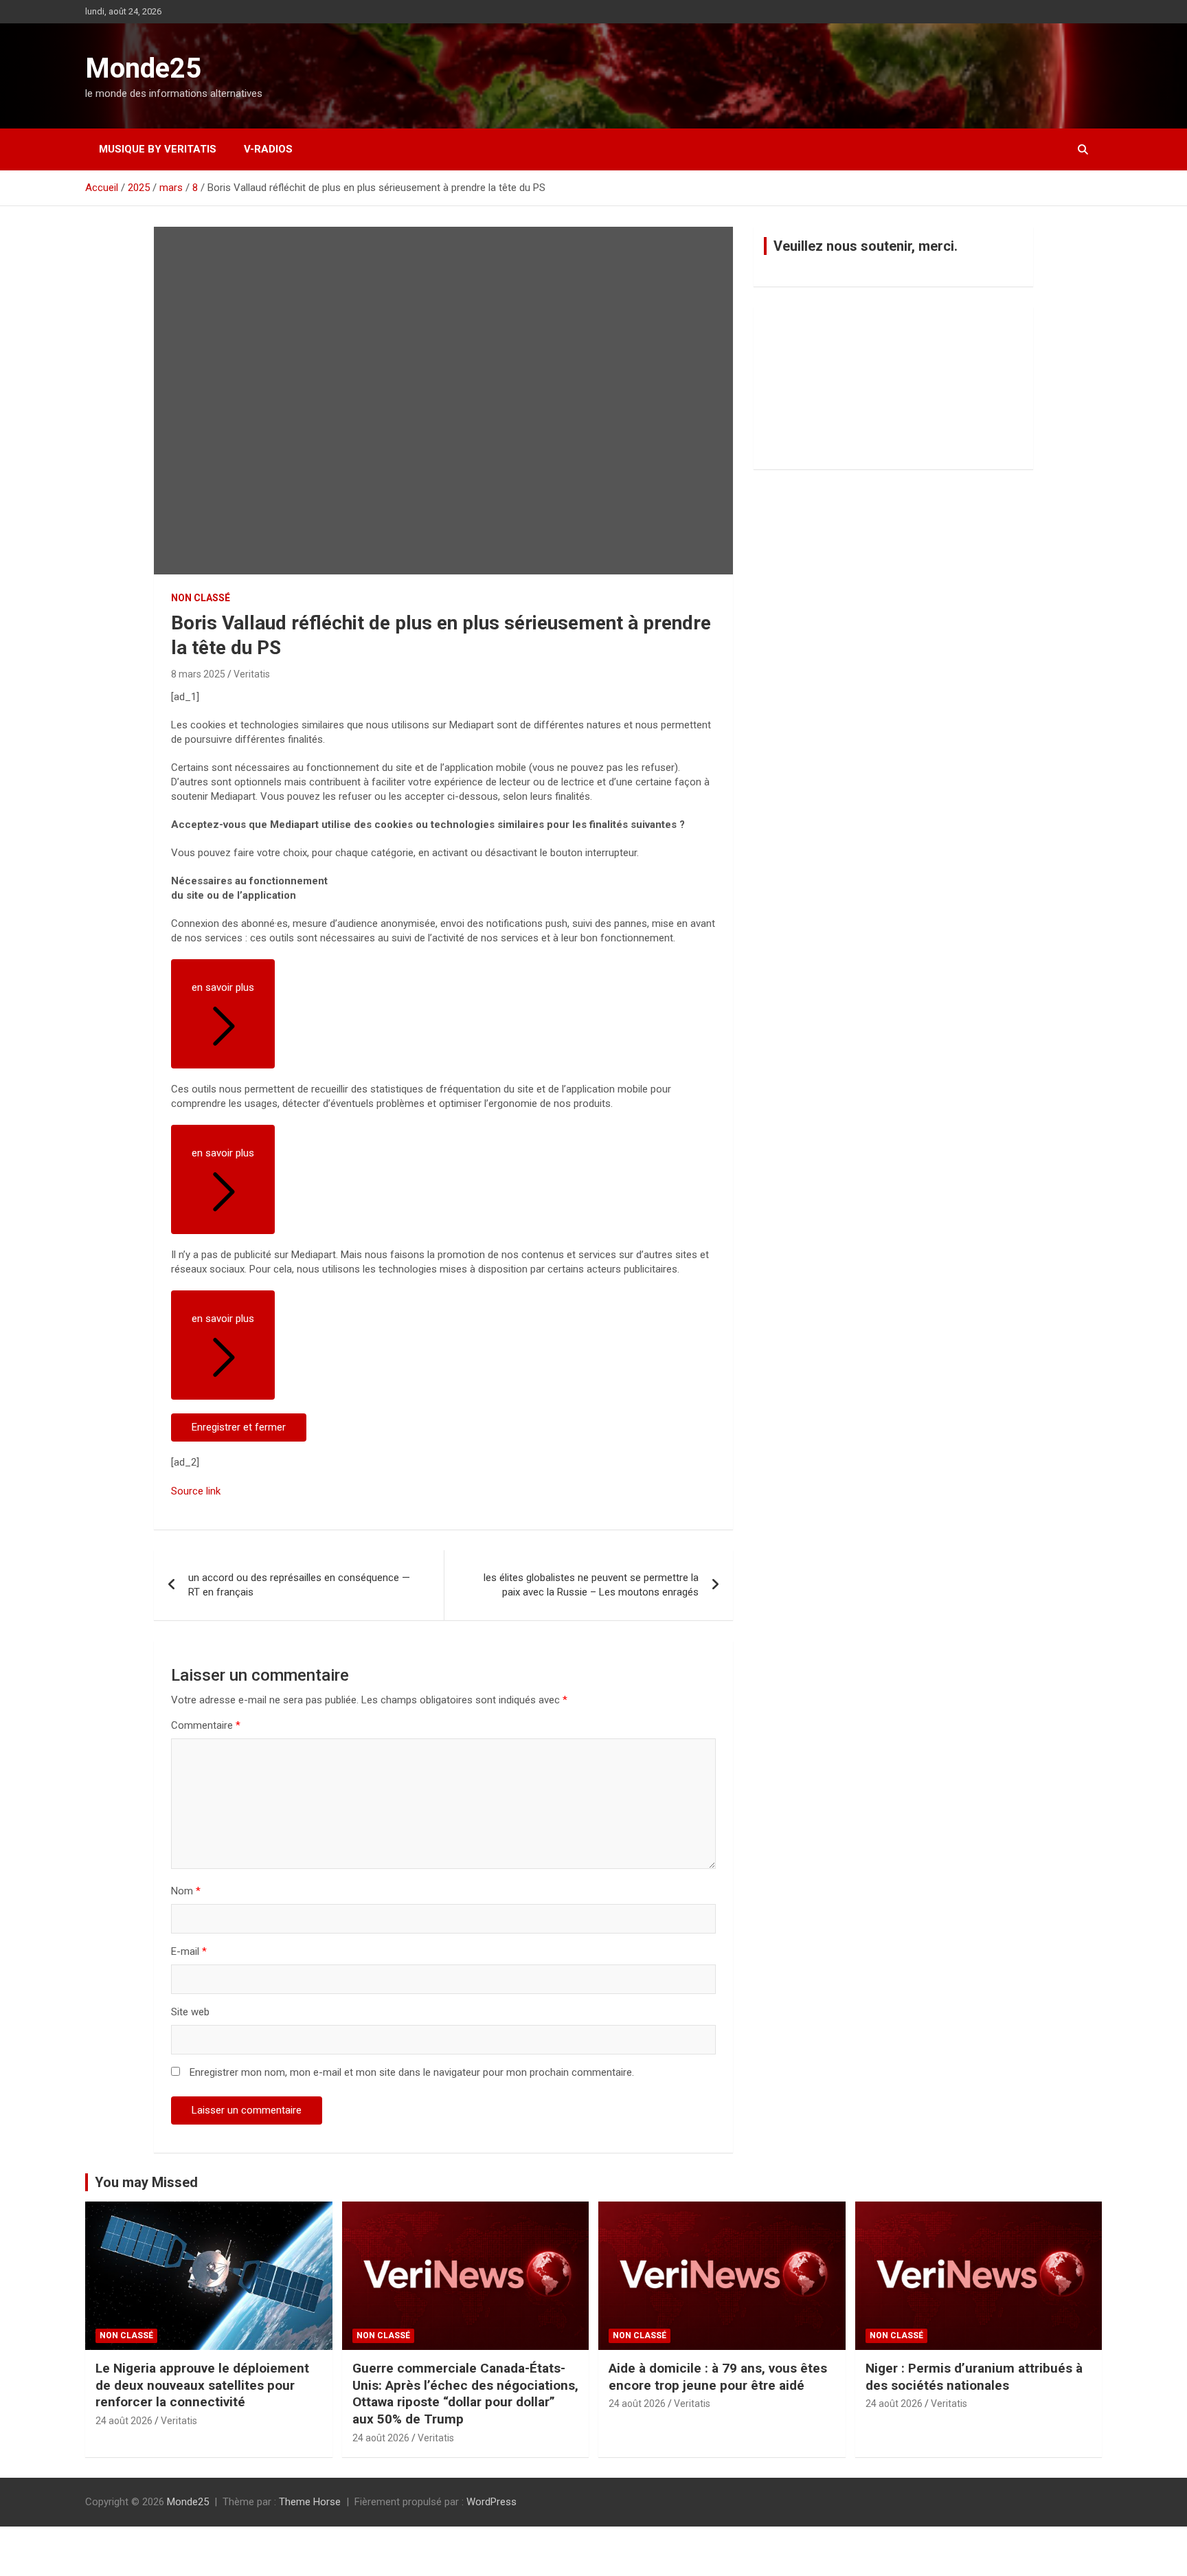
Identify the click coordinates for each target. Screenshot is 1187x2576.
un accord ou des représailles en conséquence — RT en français (299, 1585)
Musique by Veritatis (158, 149)
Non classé (201, 598)
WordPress (491, 2502)
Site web (190, 2012)
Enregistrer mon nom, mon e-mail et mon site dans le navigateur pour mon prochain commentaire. (412, 2072)
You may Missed (146, 2182)
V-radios (268, 149)
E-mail (189, 1951)
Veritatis (252, 674)
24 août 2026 (124, 2421)
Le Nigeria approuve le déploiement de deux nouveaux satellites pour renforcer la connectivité (202, 2385)
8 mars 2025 (198, 674)
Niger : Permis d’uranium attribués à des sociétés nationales (974, 2377)
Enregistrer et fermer (239, 1427)
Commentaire (206, 1725)
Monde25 (143, 68)
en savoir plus (223, 987)
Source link (196, 1491)
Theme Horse (310, 2502)
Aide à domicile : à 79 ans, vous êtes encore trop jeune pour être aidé (718, 2377)
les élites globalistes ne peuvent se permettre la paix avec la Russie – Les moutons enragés (591, 1585)
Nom (186, 1891)
